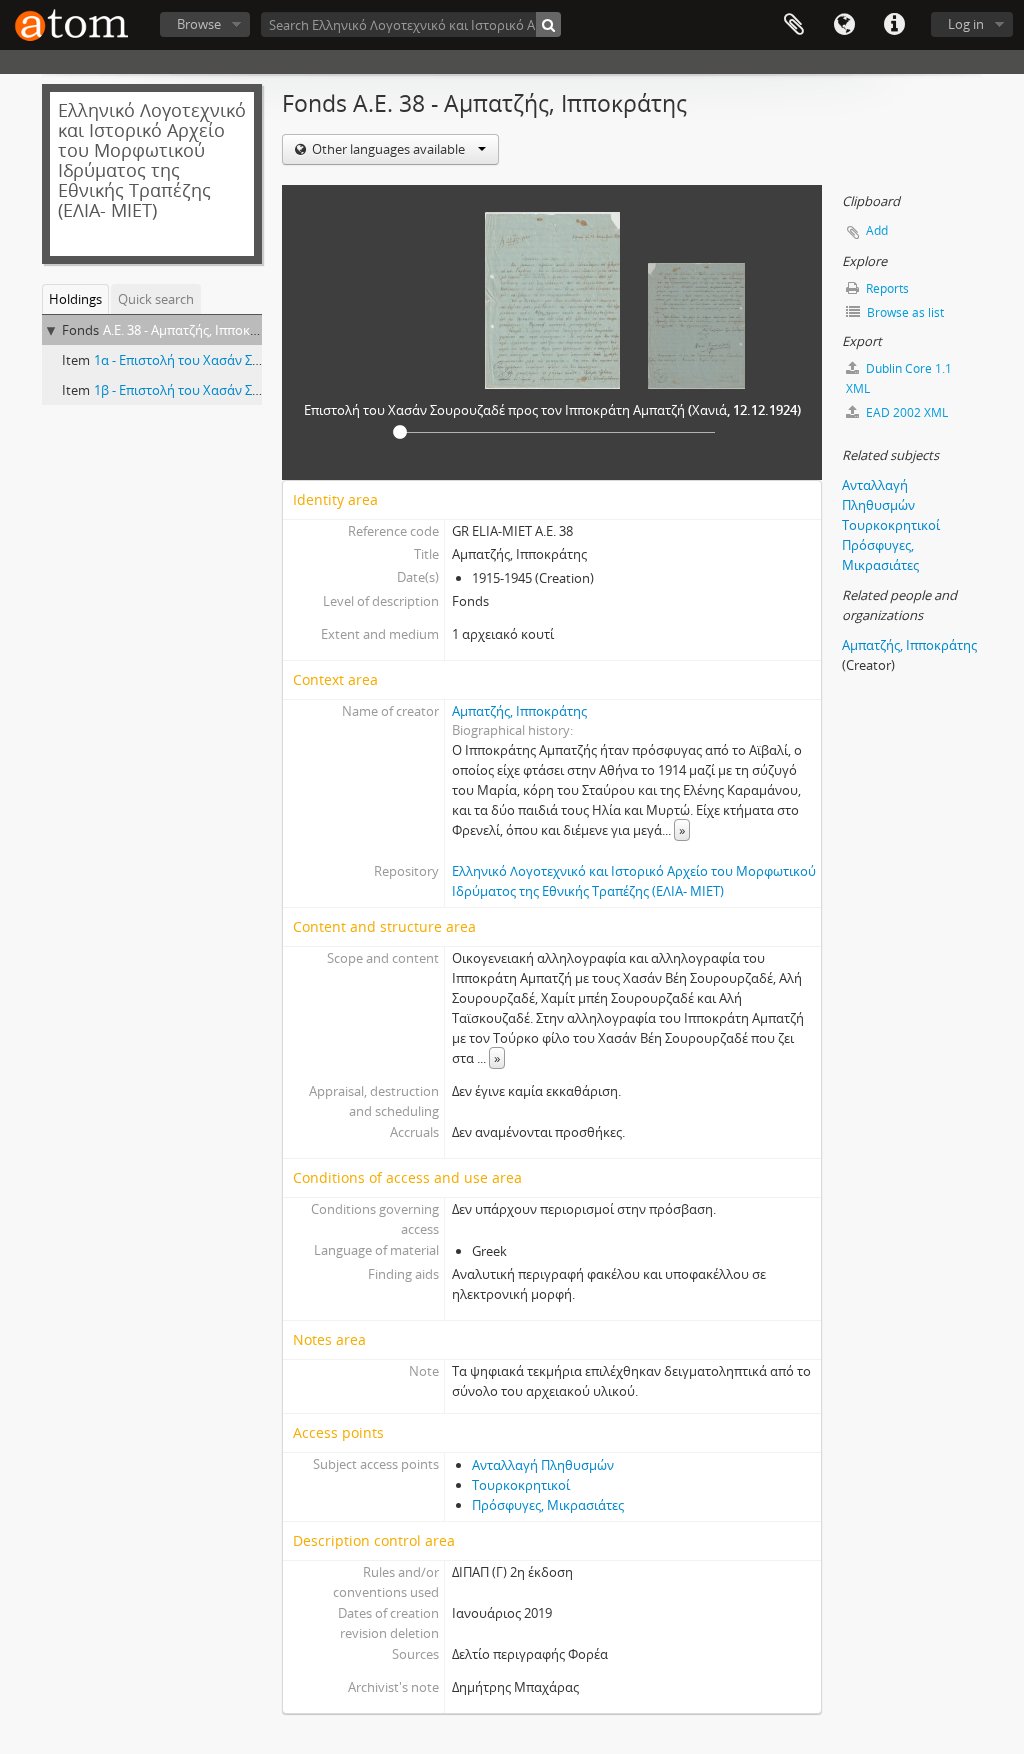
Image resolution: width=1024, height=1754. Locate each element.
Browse (199, 24)
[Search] (548, 24)
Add (877, 230)
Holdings (75, 299)
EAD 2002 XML (905, 412)
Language (844, 25)
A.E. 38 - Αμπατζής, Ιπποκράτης (194, 330)
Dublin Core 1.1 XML (899, 378)
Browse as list (904, 312)
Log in (966, 24)
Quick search (156, 299)
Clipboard (794, 25)
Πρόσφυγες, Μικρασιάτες (548, 1505)
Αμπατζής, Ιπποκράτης (519, 711)
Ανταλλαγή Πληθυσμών (543, 1465)
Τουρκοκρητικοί (521, 1485)
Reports (886, 288)
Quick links (894, 25)
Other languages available (388, 149)
